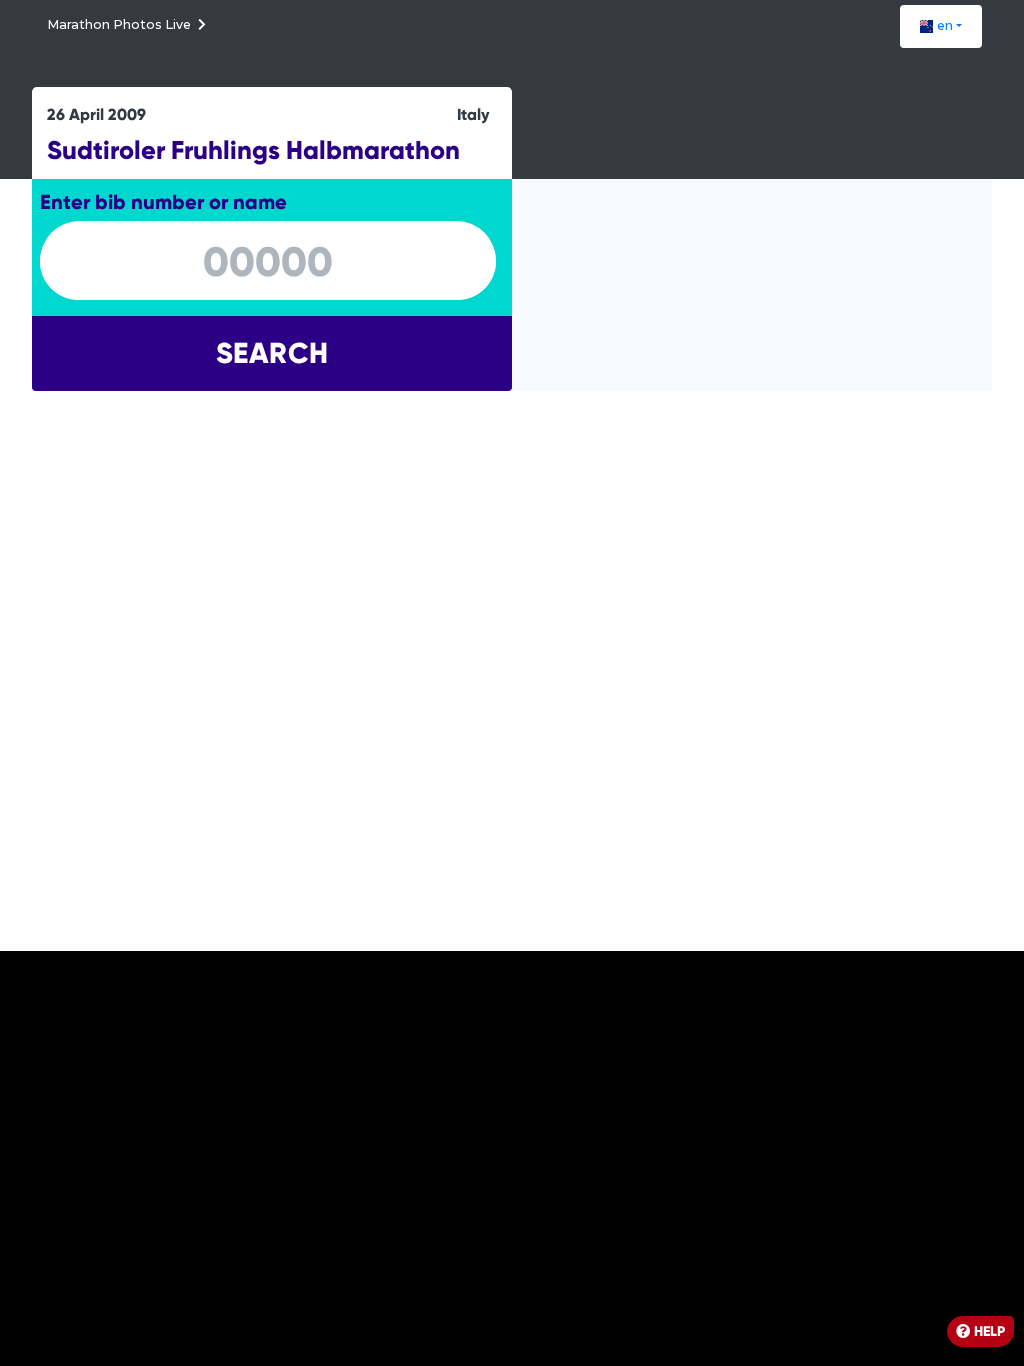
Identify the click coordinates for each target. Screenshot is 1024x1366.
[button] (941, 26)
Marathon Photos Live (120, 24)
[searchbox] (268, 262)
